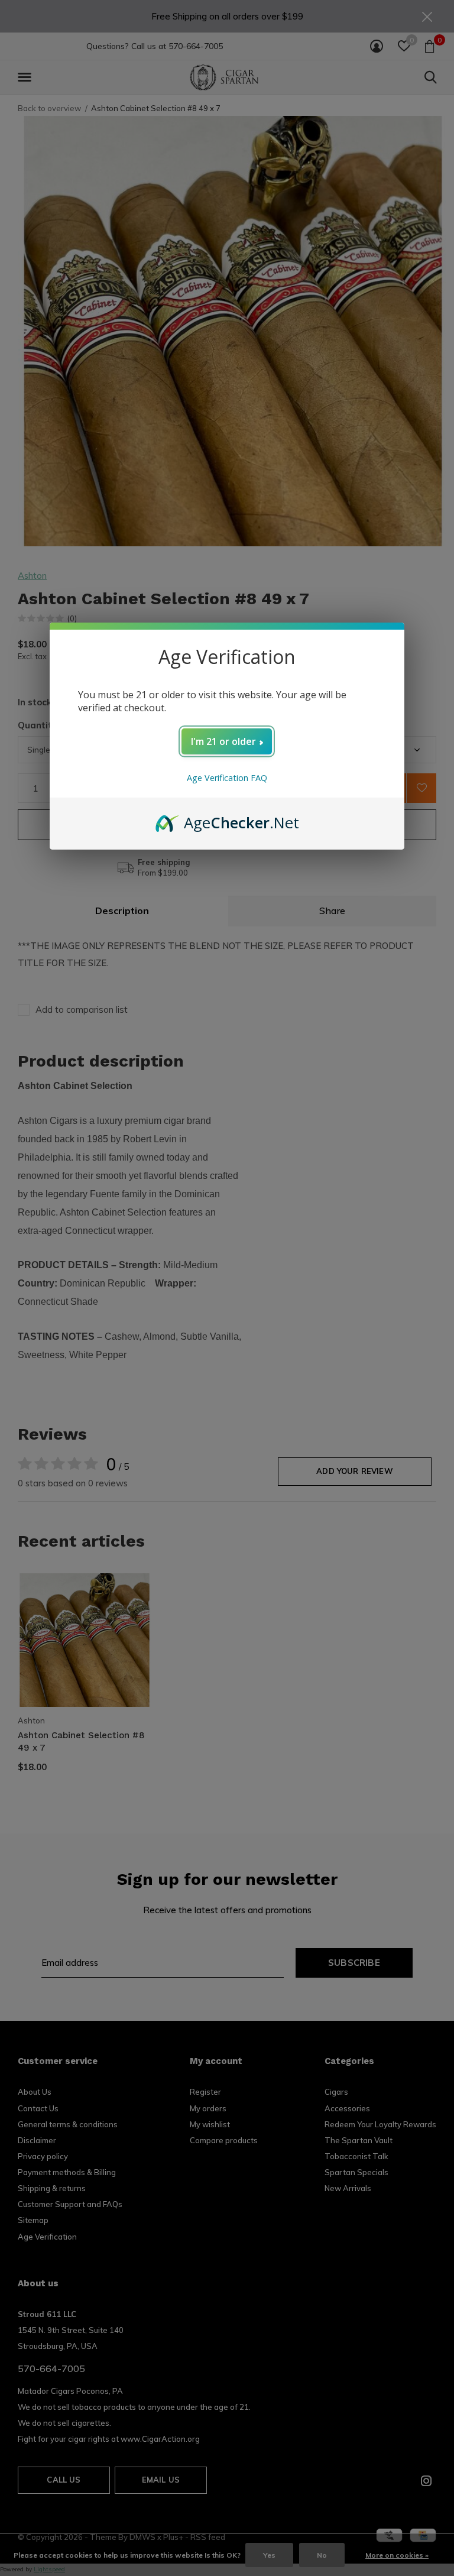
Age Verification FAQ (227, 778)
